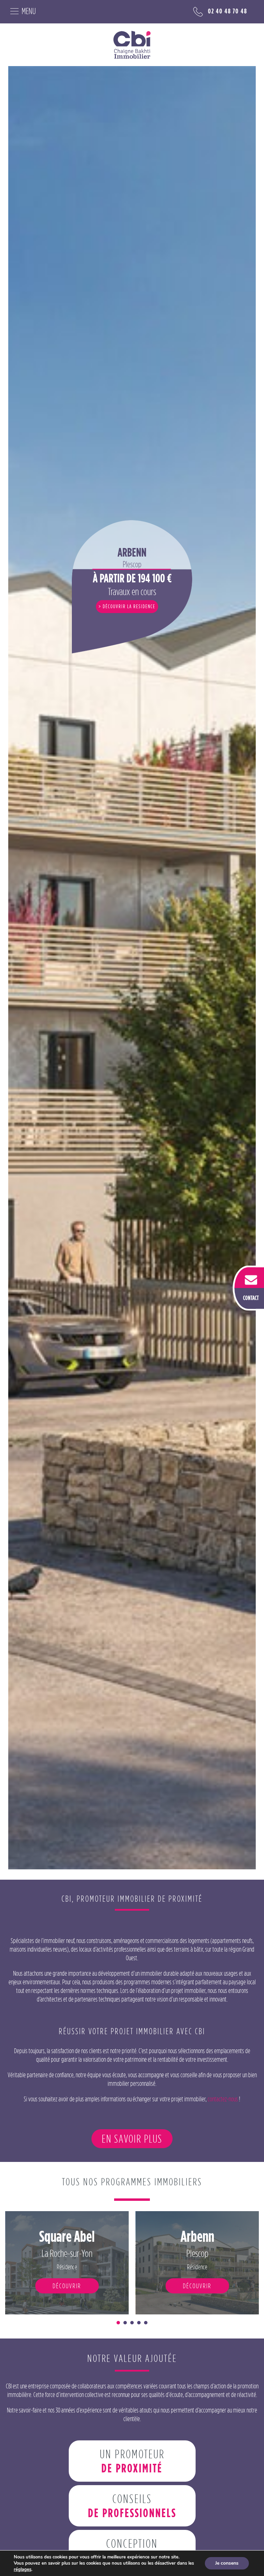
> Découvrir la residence (127, 606)
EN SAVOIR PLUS (132, 2139)
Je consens (227, 2563)
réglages (23, 2569)
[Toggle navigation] (20, 10)
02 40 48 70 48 (228, 11)
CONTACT (251, 1297)
